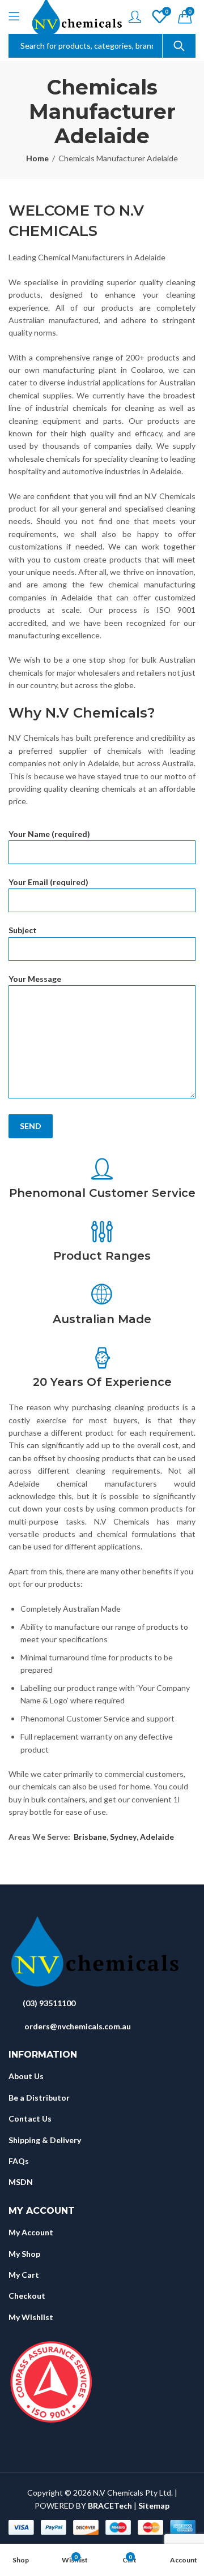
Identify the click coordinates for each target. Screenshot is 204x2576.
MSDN (21, 2182)
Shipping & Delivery (45, 2140)
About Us (26, 2076)
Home (37, 158)
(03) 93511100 (49, 2003)
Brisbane (90, 1837)
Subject (23, 930)
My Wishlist (31, 2317)
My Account (31, 2232)
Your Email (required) (48, 882)
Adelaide (157, 1837)
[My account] (135, 17)
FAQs (19, 2161)
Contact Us (30, 2118)
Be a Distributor (39, 2098)
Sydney (123, 1837)
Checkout (27, 2296)
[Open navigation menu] (14, 17)
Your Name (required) (49, 834)
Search (179, 46)
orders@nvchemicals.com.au (78, 2026)
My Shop (24, 2254)
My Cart (24, 2275)
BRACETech (110, 2506)
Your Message (35, 979)
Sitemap (154, 2506)
